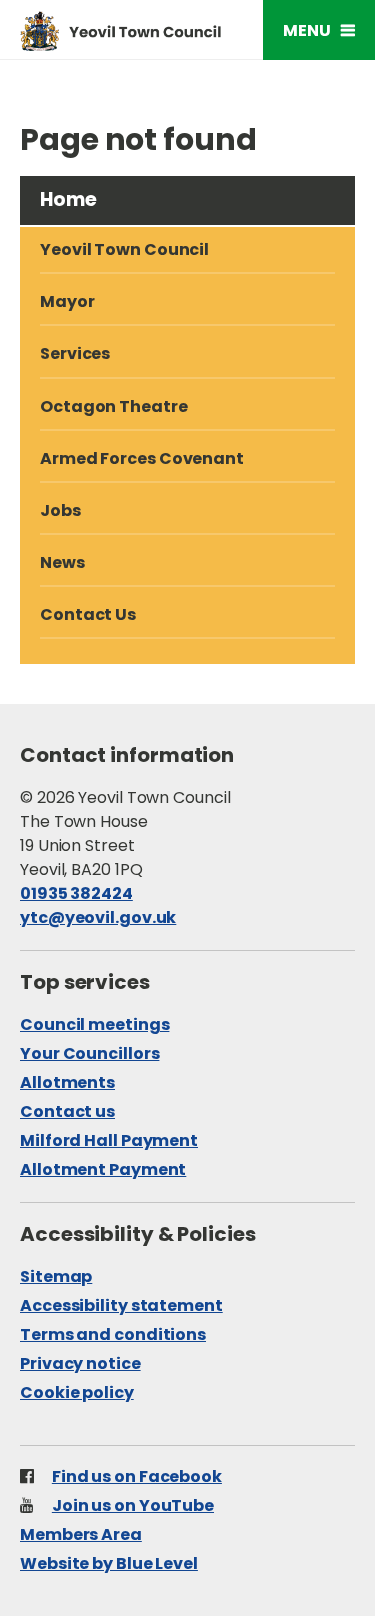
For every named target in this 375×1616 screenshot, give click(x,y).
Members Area (81, 1534)
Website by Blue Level (109, 1563)
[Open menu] (319, 30)
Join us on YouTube (133, 1505)
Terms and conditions (113, 1334)
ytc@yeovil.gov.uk (98, 917)
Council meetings (94, 1024)
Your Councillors (89, 1053)
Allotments (67, 1082)
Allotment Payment (103, 1169)
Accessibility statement (121, 1305)
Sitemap (56, 1276)
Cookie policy (77, 1392)
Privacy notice (80, 1363)
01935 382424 (76, 893)
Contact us (67, 1111)
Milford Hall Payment (109, 1140)
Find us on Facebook (137, 1476)
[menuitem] (187, 407)
